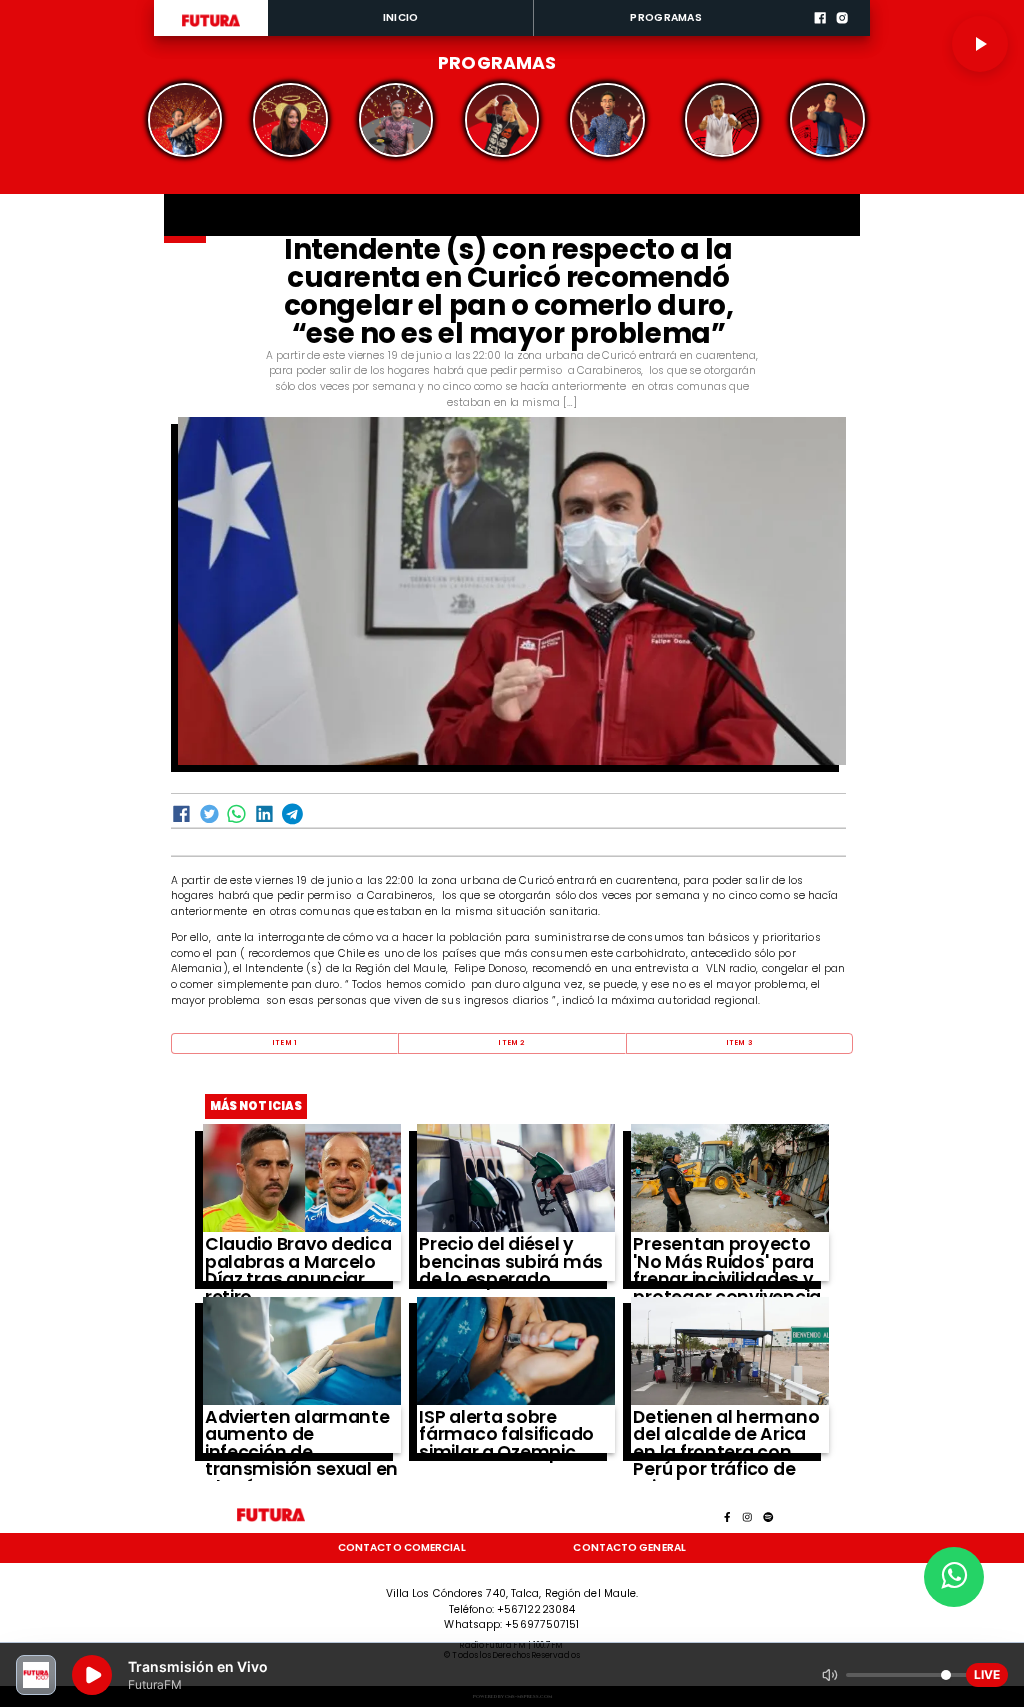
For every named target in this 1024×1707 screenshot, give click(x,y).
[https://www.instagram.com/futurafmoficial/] (842, 34)
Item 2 (511, 1042)
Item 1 (284, 1042)
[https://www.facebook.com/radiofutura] (820, 34)
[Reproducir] (980, 44)
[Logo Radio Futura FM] (210, 27)
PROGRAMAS (666, 17)
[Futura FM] (185, 120)
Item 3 (739, 1042)
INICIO (401, 17)
